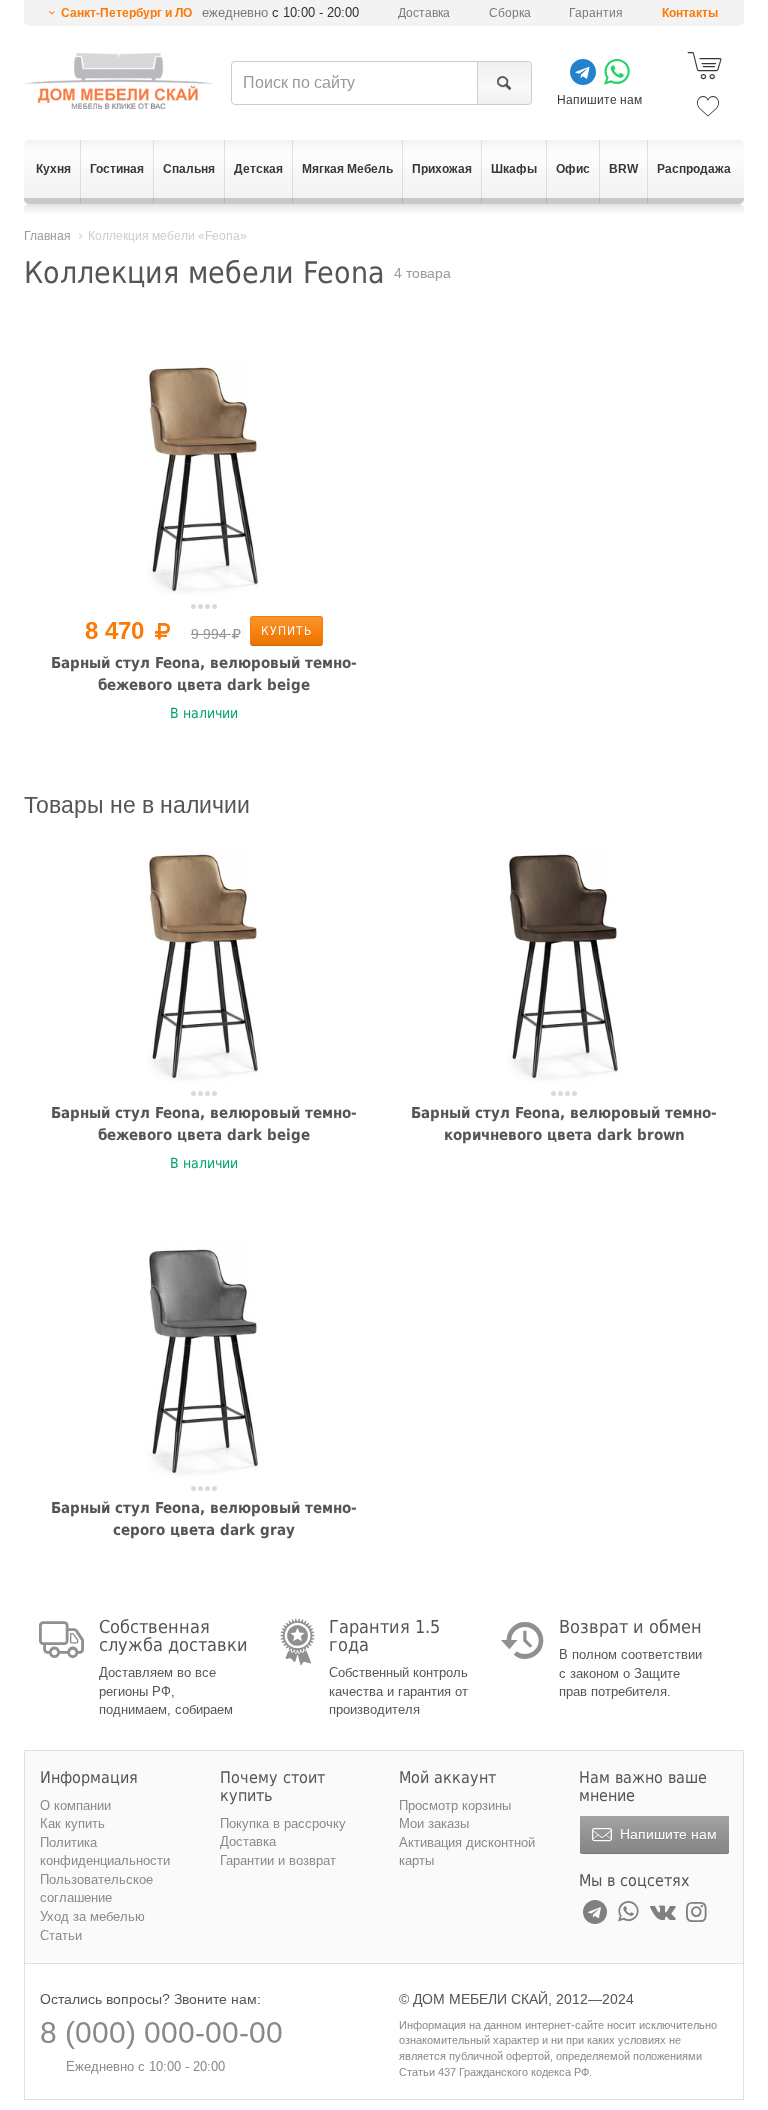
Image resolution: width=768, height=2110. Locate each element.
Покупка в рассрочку (283, 1823)
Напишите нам (666, 1834)
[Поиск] (504, 83)
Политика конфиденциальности (105, 1852)
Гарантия (596, 13)
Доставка (424, 13)
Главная (47, 236)
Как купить (72, 1823)
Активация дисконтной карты (467, 1852)
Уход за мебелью (92, 1916)
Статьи (61, 1935)
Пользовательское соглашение (96, 1889)
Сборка (510, 13)
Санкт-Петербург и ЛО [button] (126, 13)
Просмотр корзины (455, 1805)
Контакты (690, 13)
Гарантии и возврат (278, 1860)
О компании (75, 1805)
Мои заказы (434, 1823)
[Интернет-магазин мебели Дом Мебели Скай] (118, 81)
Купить (286, 631)
